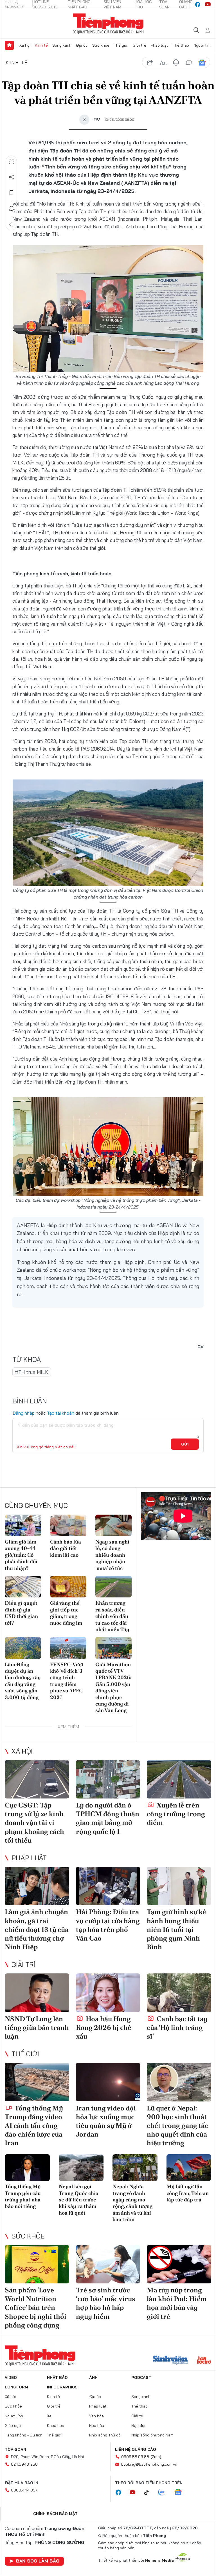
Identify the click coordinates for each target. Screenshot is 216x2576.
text (163, 63)
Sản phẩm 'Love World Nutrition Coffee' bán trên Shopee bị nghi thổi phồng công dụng (36, 2308)
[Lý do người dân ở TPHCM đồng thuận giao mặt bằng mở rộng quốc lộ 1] (108, 1779)
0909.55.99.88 (135, 2457)
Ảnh (93, 2377)
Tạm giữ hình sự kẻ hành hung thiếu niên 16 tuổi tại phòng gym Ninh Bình (176, 1929)
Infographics (62, 2387)
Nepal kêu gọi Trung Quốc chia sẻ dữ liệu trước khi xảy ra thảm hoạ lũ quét (79, 2200)
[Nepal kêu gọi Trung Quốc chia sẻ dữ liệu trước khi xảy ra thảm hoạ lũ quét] (81, 2168)
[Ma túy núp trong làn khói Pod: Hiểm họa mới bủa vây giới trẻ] (179, 2264)
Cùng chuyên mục (36, 1505)
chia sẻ (150, 63)
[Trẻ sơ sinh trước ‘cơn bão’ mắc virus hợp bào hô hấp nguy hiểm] (108, 2264)
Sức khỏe (101, 45)
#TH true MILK (32, 1372)
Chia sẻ (12, 177)
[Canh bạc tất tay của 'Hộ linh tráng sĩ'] (179, 1993)
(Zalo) (156, 2457)
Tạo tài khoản (61, 1413)
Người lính (203, 45)
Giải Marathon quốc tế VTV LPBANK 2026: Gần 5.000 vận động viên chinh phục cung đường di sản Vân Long (113, 1687)
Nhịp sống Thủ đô (105, 2435)
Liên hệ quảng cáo (136, 2449)
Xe (49, 2416)
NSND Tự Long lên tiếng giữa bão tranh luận (37, 2027)
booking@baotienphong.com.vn (149, 2464)
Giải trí (23, 1964)
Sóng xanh (62, 45)
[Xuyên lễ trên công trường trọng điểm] (179, 1779)
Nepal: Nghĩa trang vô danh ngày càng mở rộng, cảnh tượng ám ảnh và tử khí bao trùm (132, 2203)
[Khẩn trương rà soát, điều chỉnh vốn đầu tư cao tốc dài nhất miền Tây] (113, 1587)
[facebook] (198, 4)
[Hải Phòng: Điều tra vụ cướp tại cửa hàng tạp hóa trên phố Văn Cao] (108, 1886)
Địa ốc (82, 45)
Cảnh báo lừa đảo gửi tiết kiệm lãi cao (66, 1548)
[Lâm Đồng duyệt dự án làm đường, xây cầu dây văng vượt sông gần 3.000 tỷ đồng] (23, 1648)
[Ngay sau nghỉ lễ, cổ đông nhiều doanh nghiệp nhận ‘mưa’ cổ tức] (113, 1525)
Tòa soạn (15, 2449)
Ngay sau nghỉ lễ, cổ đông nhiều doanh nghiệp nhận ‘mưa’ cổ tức (112, 1555)
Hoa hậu (97, 2425)
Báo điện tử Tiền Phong (108, 24)
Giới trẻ (139, 45)
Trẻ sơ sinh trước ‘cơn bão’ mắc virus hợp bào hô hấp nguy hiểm (106, 2303)
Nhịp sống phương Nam (152, 2435)
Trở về (12, 224)
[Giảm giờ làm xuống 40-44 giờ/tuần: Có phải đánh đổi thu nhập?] (23, 1525)
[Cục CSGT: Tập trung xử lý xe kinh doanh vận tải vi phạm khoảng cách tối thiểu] (37, 1779)
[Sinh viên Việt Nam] (170, 2361)
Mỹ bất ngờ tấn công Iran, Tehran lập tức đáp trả (188, 2193)
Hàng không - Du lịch (24, 2435)
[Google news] (181, 2493)
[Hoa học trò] (204, 2361)
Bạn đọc (139, 2425)
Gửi (185, 1444)
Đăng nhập (23, 1413)
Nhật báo (57, 2377)
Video (11, 2377)
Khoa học (56, 2425)
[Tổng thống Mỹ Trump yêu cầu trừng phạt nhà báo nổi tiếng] (27, 2168)
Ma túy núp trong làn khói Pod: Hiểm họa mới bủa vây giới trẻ (177, 2303)
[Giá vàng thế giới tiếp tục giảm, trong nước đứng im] (68, 1587)
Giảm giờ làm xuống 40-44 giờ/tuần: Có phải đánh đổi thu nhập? (21, 1555)
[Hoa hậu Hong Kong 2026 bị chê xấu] (108, 1993)
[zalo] (165, 2493)
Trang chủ (9, 45)
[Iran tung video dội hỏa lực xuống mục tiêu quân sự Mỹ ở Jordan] (108, 2082)
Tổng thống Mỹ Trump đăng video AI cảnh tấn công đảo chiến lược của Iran (34, 2126)
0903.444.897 (24, 2490)
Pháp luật (159, 45)
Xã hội (25, 45)
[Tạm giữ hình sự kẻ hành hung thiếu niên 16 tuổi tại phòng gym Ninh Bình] (179, 1886)
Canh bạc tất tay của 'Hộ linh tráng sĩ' (177, 2027)
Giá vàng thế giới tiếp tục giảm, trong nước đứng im (66, 1613)
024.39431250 (24, 2464)
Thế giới (121, 45)
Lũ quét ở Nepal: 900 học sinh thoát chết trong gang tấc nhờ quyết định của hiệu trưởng (177, 2126)
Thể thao (181, 45)
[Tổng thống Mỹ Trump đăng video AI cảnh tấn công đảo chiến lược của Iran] (37, 2082)
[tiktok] (149, 2493)
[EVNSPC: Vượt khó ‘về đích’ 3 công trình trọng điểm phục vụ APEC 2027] (68, 1648)
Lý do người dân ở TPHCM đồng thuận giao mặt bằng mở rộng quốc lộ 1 (108, 1818)
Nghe (12, 161)
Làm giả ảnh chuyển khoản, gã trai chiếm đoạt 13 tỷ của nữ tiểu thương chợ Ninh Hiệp (37, 1929)
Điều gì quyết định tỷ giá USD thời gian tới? (21, 1613)
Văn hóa (96, 2416)
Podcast (141, 2377)
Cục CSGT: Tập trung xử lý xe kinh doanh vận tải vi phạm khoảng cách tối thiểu (34, 1823)
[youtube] (208, 4)
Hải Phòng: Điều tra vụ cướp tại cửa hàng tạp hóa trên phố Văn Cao (108, 1925)
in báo (176, 63)
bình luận (189, 63)
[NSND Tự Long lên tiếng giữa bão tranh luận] (37, 1993)
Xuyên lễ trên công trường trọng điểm (176, 1814)
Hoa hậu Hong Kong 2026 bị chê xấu (104, 2027)
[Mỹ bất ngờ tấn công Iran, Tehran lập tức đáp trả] (189, 2168)
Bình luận (12, 209)
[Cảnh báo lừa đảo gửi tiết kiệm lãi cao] (68, 1525)
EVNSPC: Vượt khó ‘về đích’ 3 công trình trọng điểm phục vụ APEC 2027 (67, 1681)
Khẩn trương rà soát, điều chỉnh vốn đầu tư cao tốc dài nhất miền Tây (112, 1616)
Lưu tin (12, 193)
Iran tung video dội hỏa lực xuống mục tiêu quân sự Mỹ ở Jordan (106, 2121)
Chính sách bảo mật (55, 2514)
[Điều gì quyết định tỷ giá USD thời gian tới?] (23, 1587)
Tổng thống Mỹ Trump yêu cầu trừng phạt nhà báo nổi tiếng (23, 2196)
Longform (16, 2387)
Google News (202, 63)
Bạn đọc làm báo (38, 2561)
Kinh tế (41, 45)
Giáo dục (13, 2425)
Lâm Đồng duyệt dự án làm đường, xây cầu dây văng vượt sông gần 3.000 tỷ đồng (23, 1681)
